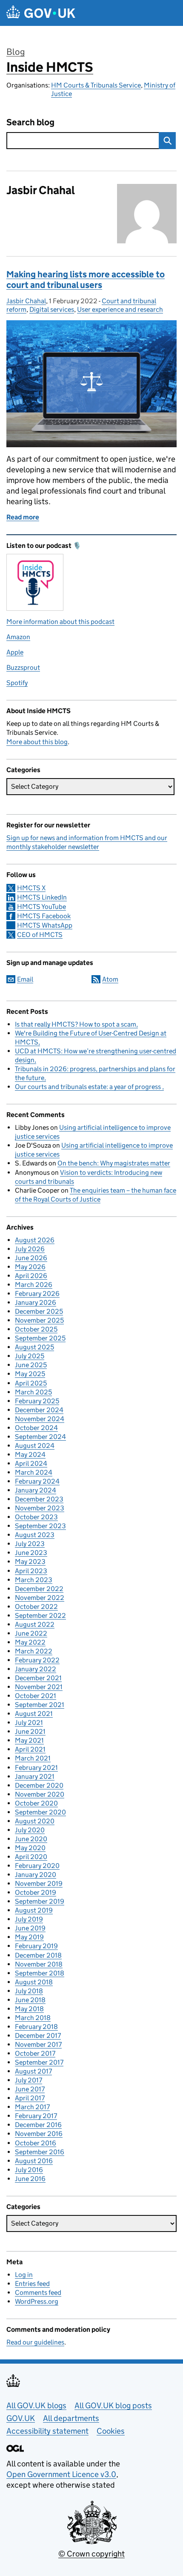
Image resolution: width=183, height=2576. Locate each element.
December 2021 (38, 1678)
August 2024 (35, 1446)
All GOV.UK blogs (36, 2405)
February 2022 (37, 1660)
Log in (24, 2275)
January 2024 (36, 1490)
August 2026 (35, 1240)
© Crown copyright (91, 2554)
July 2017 (29, 2080)
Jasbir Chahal (26, 301)
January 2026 (36, 1302)
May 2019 (29, 1937)
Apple (15, 652)
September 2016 (40, 2152)
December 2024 (39, 1410)
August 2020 (35, 1821)
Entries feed (32, 2284)
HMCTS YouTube (41, 907)
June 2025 (31, 1365)
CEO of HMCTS (40, 935)
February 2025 (37, 1401)
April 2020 (31, 1857)
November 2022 (40, 1598)
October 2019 (36, 1892)
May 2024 (30, 1454)
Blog (16, 52)
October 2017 (35, 2053)
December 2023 (39, 1499)
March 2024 (34, 1472)
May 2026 (30, 1267)
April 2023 (31, 1571)
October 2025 (36, 1329)
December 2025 (39, 1311)
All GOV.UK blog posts (113, 2405)
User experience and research (120, 309)
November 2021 (39, 1687)
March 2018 (33, 2018)
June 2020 (31, 1839)
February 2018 (36, 2027)
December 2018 (38, 1955)
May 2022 (30, 1642)
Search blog (30, 123)
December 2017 (38, 2036)
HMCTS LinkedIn (42, 897)
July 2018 (29, 1991)
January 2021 (35, 1776)
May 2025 (30, 1374)
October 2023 (36, 1517)
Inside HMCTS (50, 67)
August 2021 (34, 1714)
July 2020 (30, 1830)
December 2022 (39, 1589)
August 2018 (34, 1982)
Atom (110, 979)
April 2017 (30, 2098)
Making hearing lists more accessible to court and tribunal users (86, 280)
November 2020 (40, 1794)
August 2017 (33, 2071)
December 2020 (39, 1785)
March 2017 (32, 2107)
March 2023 (34, 1580)
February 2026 (37, 1294)
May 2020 (30, 1848)
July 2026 (30, 1249)
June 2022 (31, 1633)
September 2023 (40, 1526)
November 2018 (39, 1964)
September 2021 (40, 1705)
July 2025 (30, 1356)
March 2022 (34, 1651)
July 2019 (29, 1919)
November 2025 (39, 1320)
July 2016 (29, 2170)
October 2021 (36, 1696)
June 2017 (30, 2089)
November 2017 (38, 2044)
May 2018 (29, 2009)
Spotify (17, 683)
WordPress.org (37, 2301)
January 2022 (36, 1669)
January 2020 (36, 1875)
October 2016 (36, 2143)
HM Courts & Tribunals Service (96, 85)
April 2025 (31, 1383)
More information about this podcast (60, 622)
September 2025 (40, 1338)
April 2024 (31, 1463)
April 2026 (31, 1276)
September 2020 (40, 1812)
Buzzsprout (23, 667)
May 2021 (29, 1740)
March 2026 (34, 1285)
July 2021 (29, 1723)
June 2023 (31, 1553)
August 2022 (35, 1624)
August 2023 (35, 1535)
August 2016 (34, 2161)
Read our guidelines (35, 2342)
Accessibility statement (47, 2431)
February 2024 (37, 1481)
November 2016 (39, 2134)
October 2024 (36, 1428)
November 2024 (40, 1419)
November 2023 (40, 1508)
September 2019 (40, 1901)
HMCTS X (31, 888)
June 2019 (30, 1928)
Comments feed (38, 2292)
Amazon (18, 637)
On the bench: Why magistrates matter (114, 1163)
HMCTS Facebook (44, 916)
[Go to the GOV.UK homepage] (41, 13)
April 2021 (30, 1749)
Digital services (52, 309)
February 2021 (36, 1768)
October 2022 (36, 1607)
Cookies (111, 2431)
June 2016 (30, 2179)
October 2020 (36, 1803)
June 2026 (31, 1258)
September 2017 (39, 2062)
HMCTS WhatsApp (45, 925)
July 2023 (30, 1544)
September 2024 (40, 1437)
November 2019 (39, 1883)
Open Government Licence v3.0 (61, 2474)
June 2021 (30, 1731)
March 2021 (33, 1758)
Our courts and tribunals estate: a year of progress (89, 1087)
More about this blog (37, 742)
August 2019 (34, 1910)
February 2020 (37, 1866)
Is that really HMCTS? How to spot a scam (76, 1024)
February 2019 (36, 1946)
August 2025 (34, 1347)
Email (25, 979)
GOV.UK (21, 2418)
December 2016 (38, 2125)
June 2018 (30, 2000)
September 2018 (40, 1973)
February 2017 (36, 2116)
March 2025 (33, 1392)
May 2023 (30, 1562)
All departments (71, 2418)
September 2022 (40, 1615)
